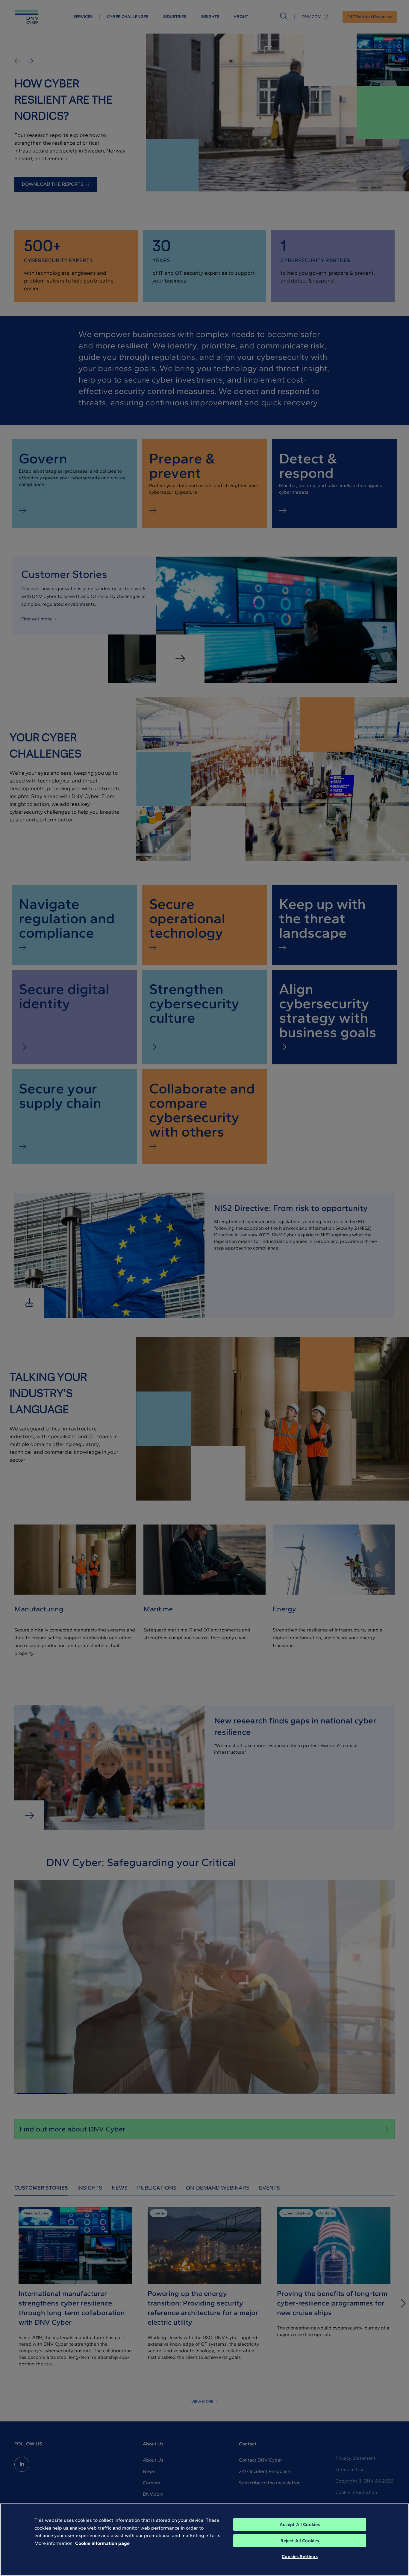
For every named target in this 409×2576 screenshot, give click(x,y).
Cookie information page (102, 2543)
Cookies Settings (300, 2557)
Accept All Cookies (300, 2524)
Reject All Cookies (300, 2541)
